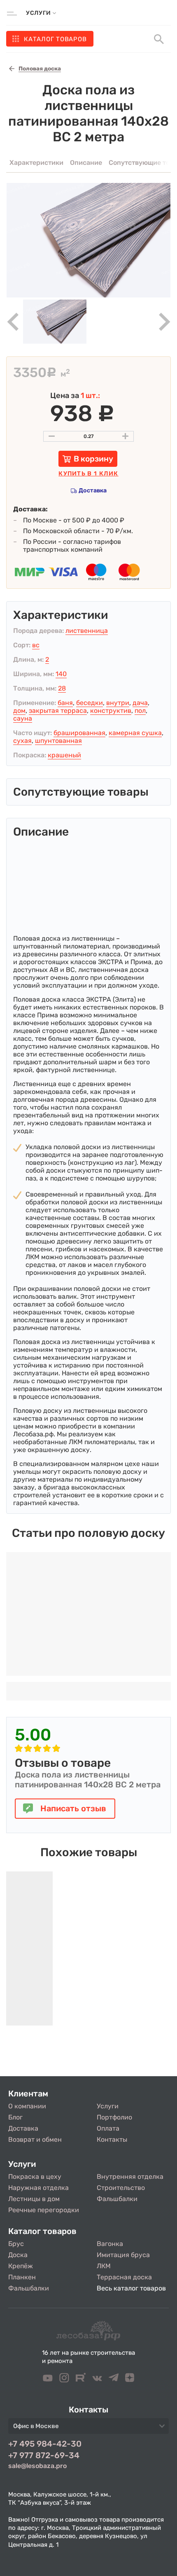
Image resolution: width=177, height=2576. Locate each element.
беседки (90, 703)
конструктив (111, 711)
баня (65, 703)
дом (19, 711)
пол (140, 711)
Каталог (55, 39)
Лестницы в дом (34, 2199)
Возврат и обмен (35, 2139)
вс (36, 645)
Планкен (22, 2277)
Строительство (121, 2188)
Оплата (108, 2128)
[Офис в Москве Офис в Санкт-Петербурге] (88, 2428)
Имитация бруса (123, 2255)
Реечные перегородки (44, 2210)
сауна (23, 718)
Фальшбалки (117, 2199)
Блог (15, 2117)
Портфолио (114, 2117)
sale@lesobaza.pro (37, 2466)
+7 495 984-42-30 (45, 2444)
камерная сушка (135, 733)
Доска (18, 2255)
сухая (22, 741)
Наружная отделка (38, 2188)
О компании (27, 2106)
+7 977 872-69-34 (44, 2455)
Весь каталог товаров (131, 2288)
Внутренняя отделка (130, 2177)
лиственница (87, 631)
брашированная (79, 733)
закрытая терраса (58, 711)
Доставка (93, 491)
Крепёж (21, 2266)
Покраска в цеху (35, 2177)
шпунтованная (58, 741)
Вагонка (110, 2244)
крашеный (64, 755)
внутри (118, 703)
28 (62, 688)
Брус (16, 2244)
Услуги (108, 2106)
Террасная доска (124, 2277)
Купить (88, 474)
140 (61, 674)
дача (140, 703)
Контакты (112, 2139)
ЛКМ (104, 2266)
